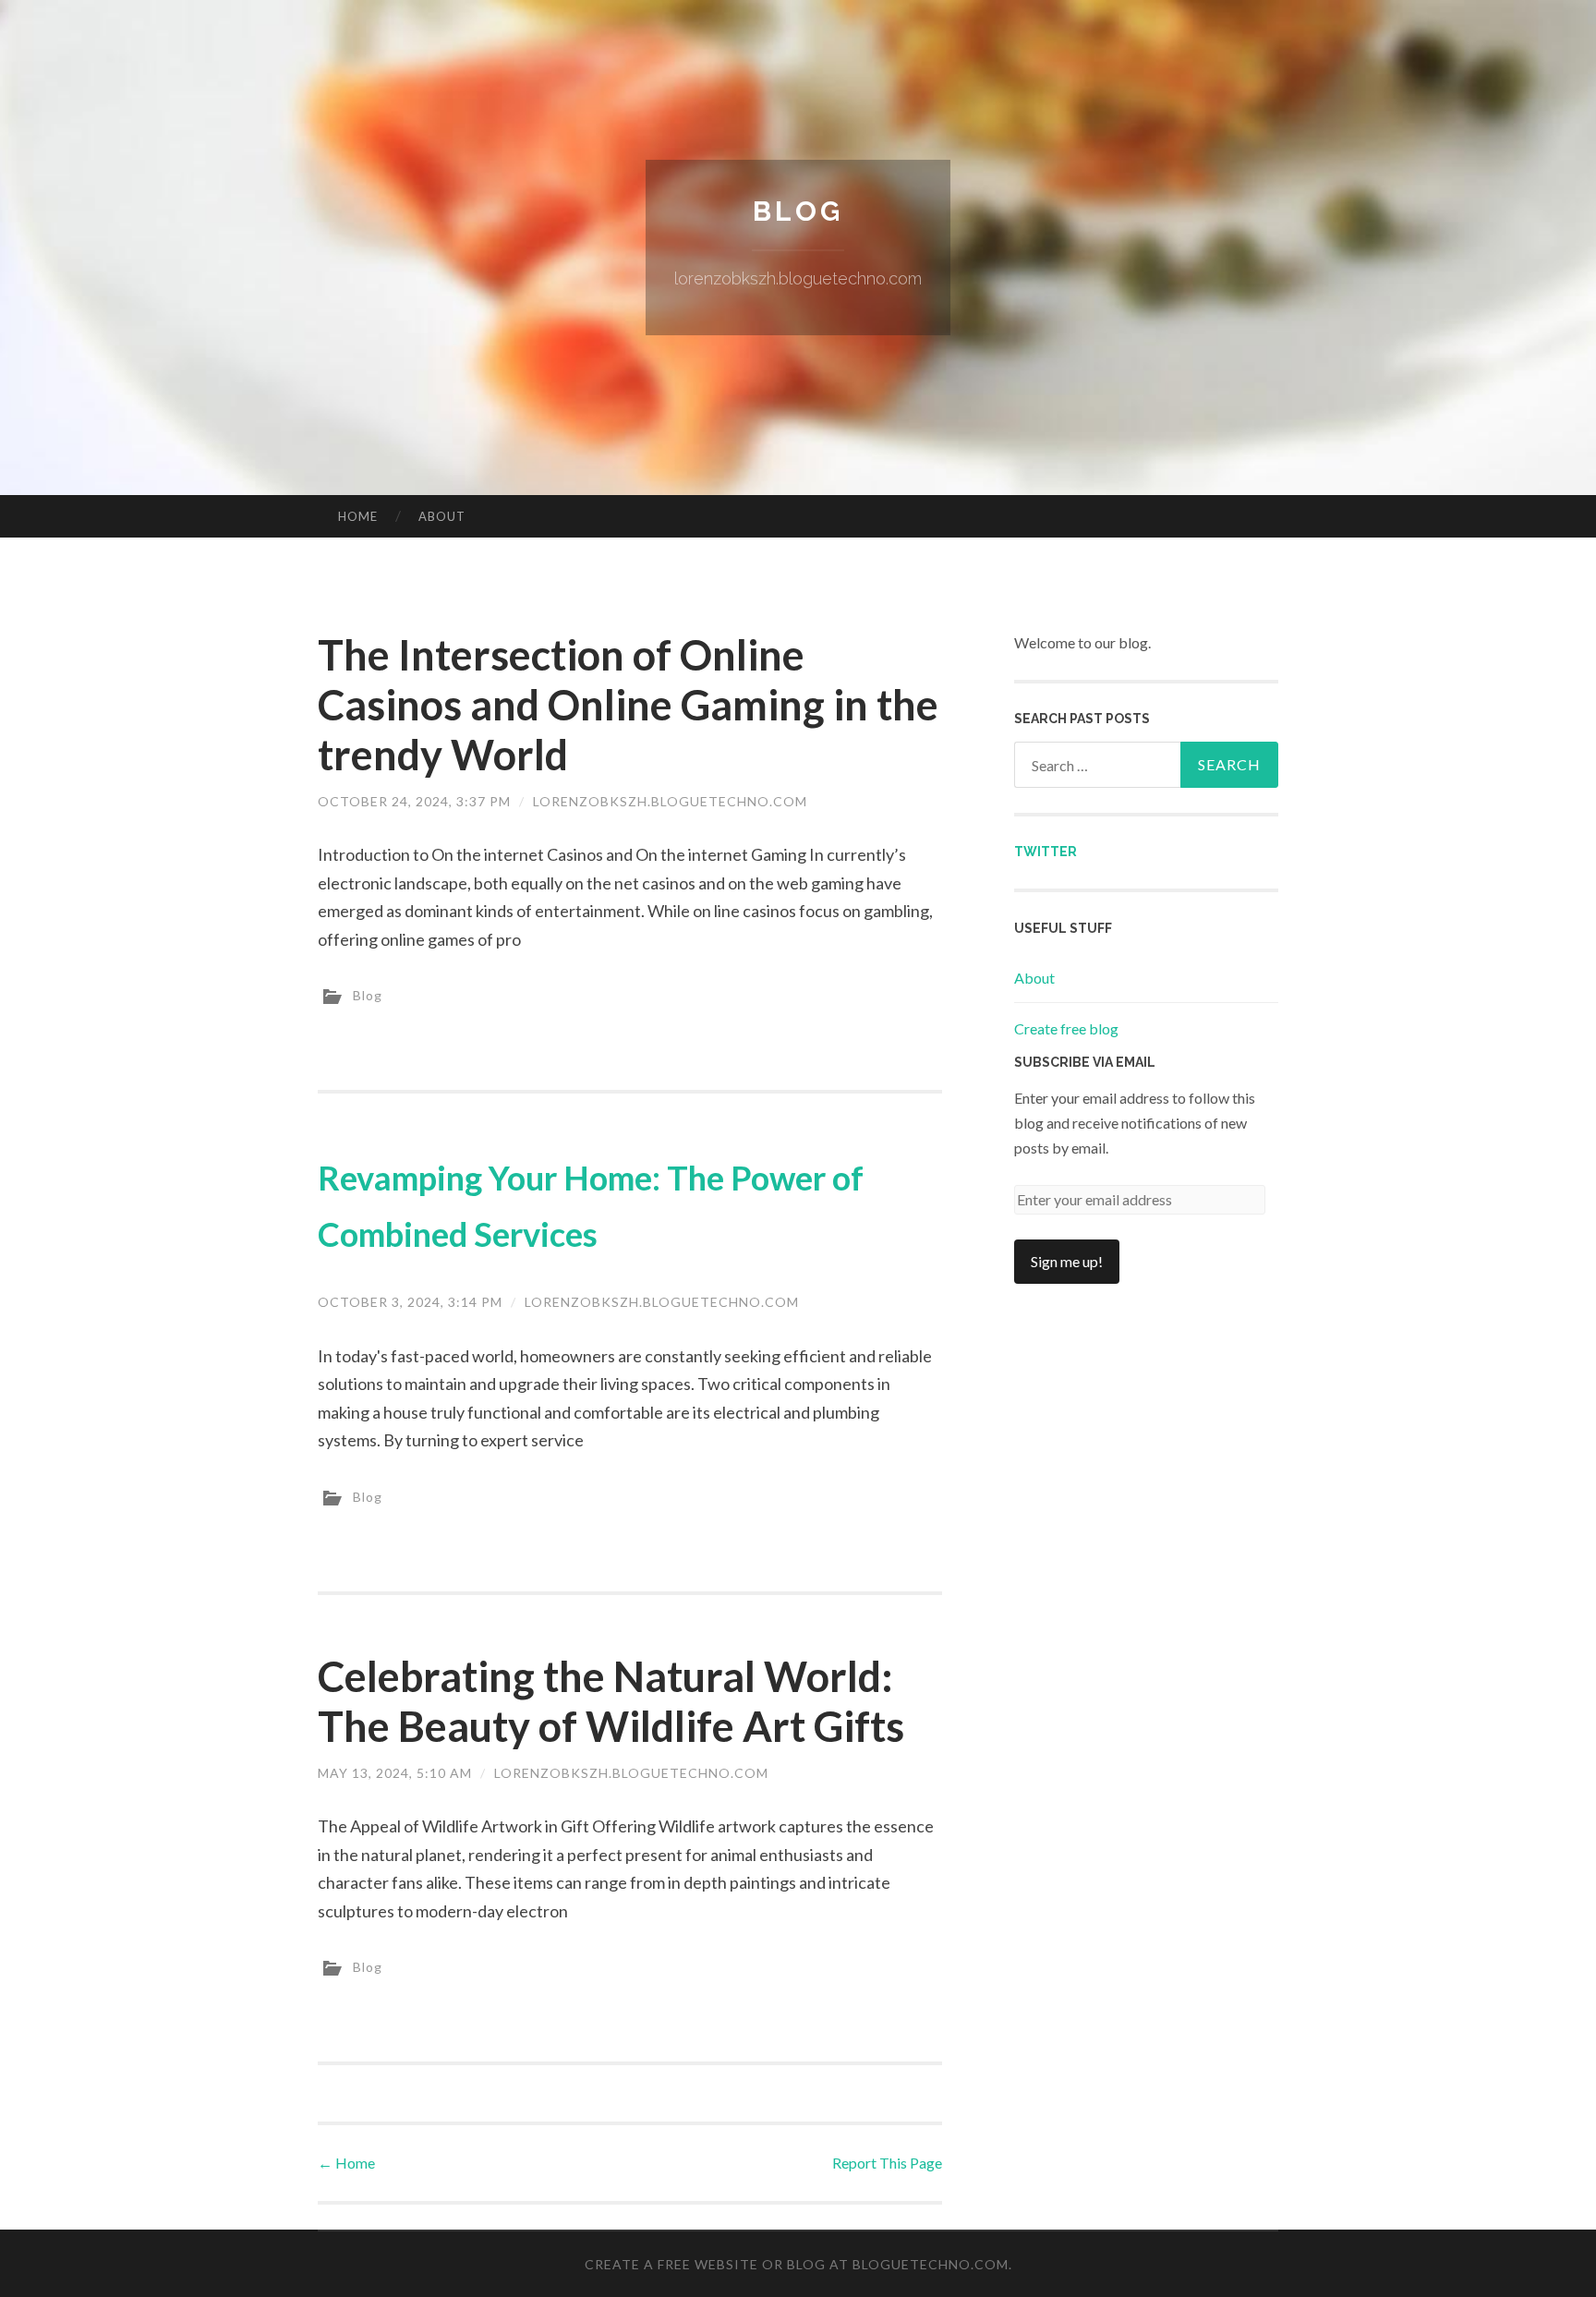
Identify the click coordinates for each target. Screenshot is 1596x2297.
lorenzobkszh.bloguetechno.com (670, 801)
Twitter (1046, 852)
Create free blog (1066, 1028)
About (442, 516)
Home (358, 516)
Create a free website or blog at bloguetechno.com (797, 2264)
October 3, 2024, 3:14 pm (410, 1302)
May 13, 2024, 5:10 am (395, 1773)
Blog (798, 211)
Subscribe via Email (1085, 1062)
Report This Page (887, 2163)
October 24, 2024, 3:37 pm (414, 801)
